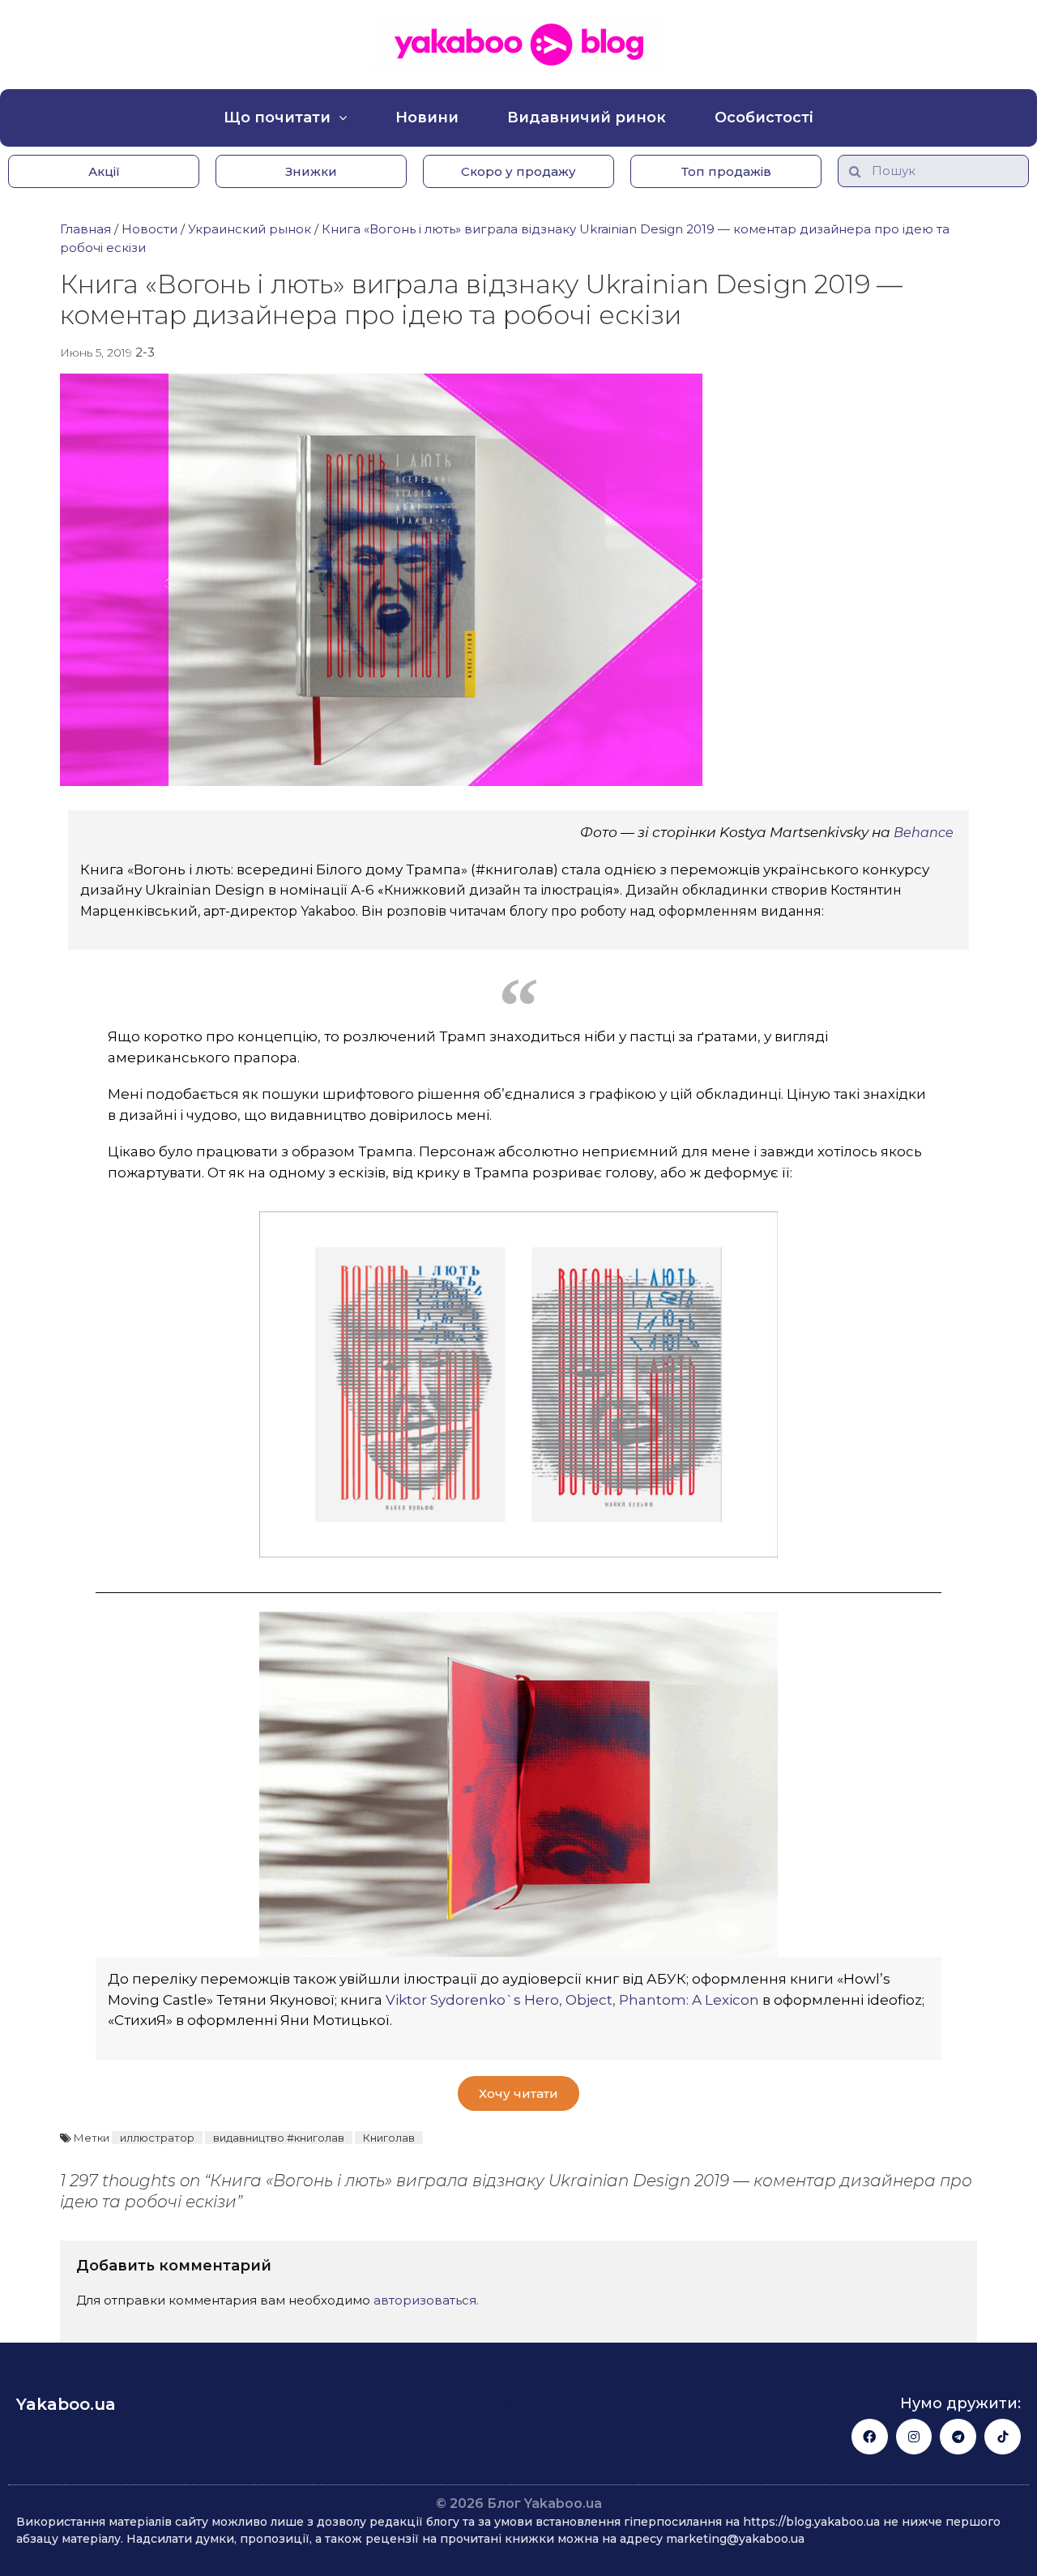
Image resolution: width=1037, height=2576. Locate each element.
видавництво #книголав (279, 2138)
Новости (149, 229)
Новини (427, 117)
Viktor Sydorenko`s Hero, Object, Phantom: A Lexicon (571, 2000)
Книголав (389, 2138)
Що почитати (277, 117)
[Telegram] (958, 2437)
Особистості (764, 117)
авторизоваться (425, 2300)
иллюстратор (157, 2138)
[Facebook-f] (870, 2437)
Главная (85, 229)
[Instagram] (914, 2437)
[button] (104, 171)
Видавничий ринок (587, 117)
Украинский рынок (250, 229)
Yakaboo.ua (66, 2404)
